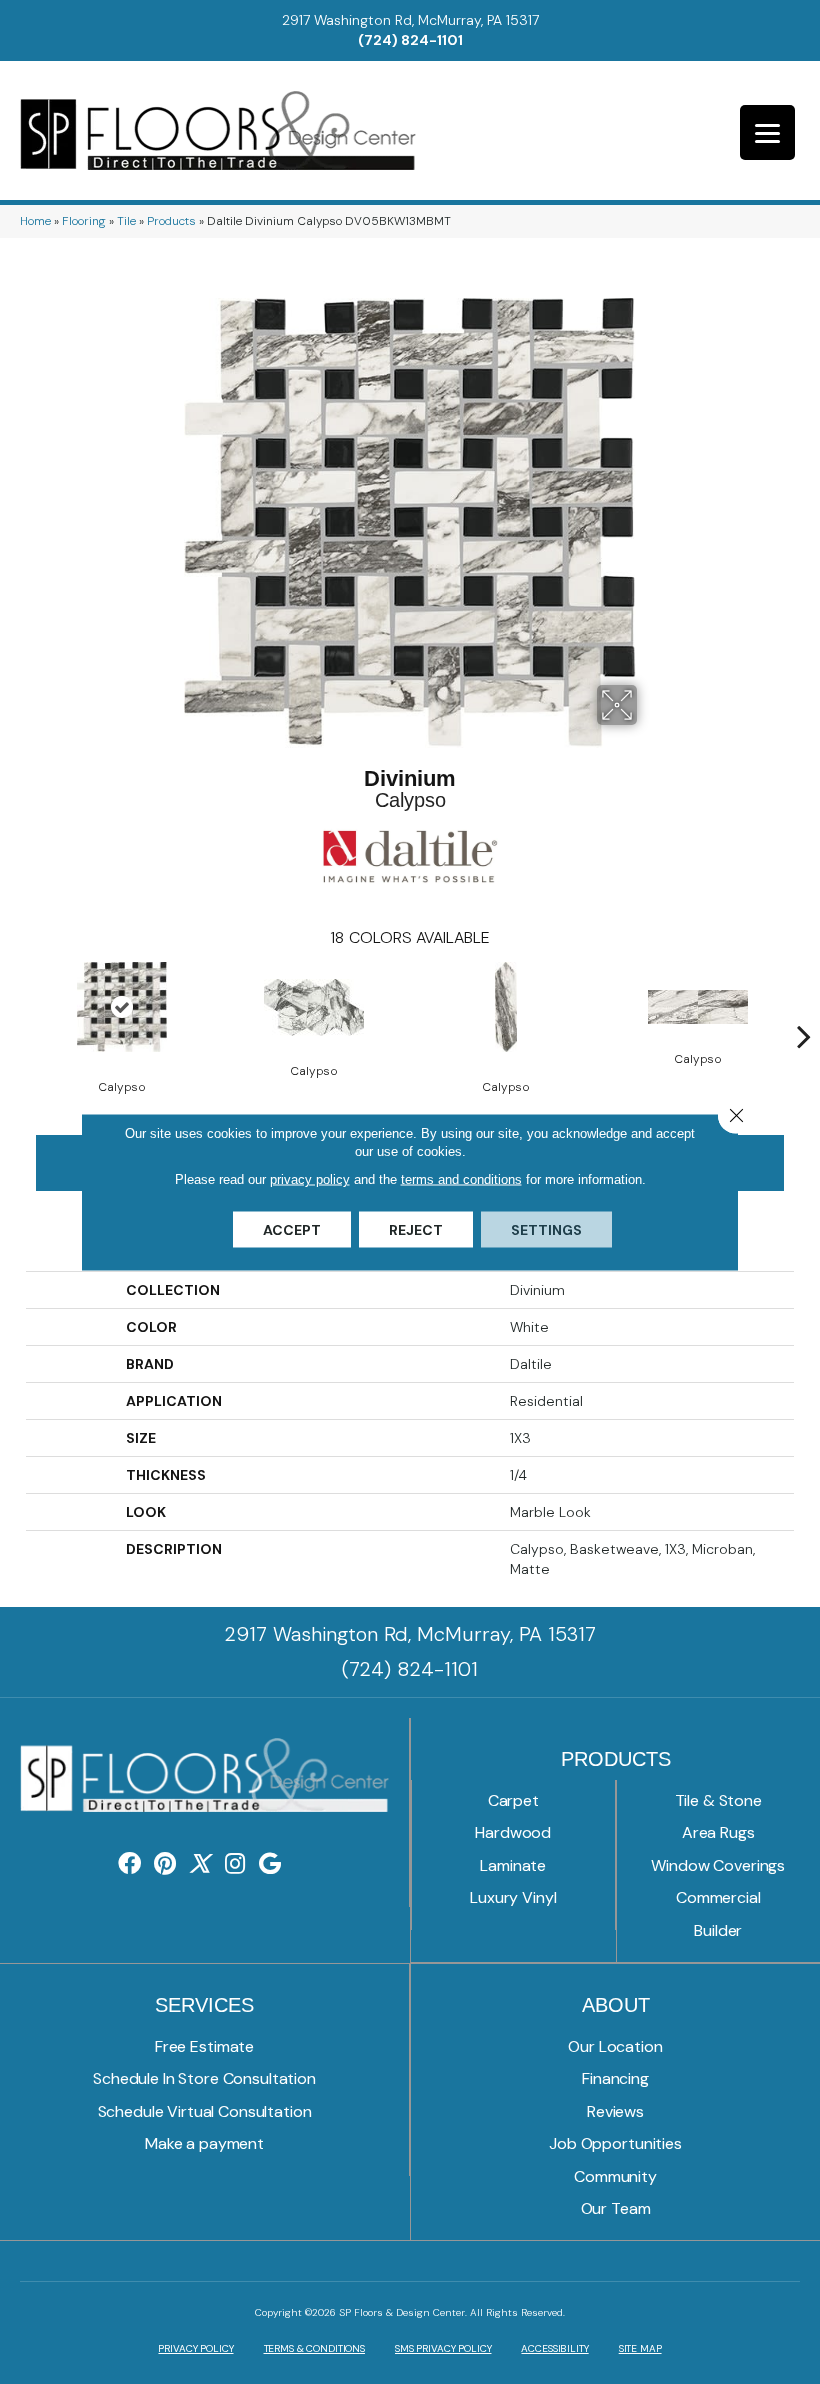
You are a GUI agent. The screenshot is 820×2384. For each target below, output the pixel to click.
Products (171, 221)
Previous (16, 1006)
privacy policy (310, 1179)
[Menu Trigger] (767, 132)
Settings (546, 1230)
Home (35, 221)
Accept (292, 1230)
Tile (126, 221)
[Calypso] (122, 1007)
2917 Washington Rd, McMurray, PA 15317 (410, 20)
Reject (416, 1230)
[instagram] (235, 1864)
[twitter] (199, 1864)
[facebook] (129, 1864)
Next (804, 1006)
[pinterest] (165, 1864)
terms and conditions (461, 1179)
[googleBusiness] (270, 1864)
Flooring (84, 221)
